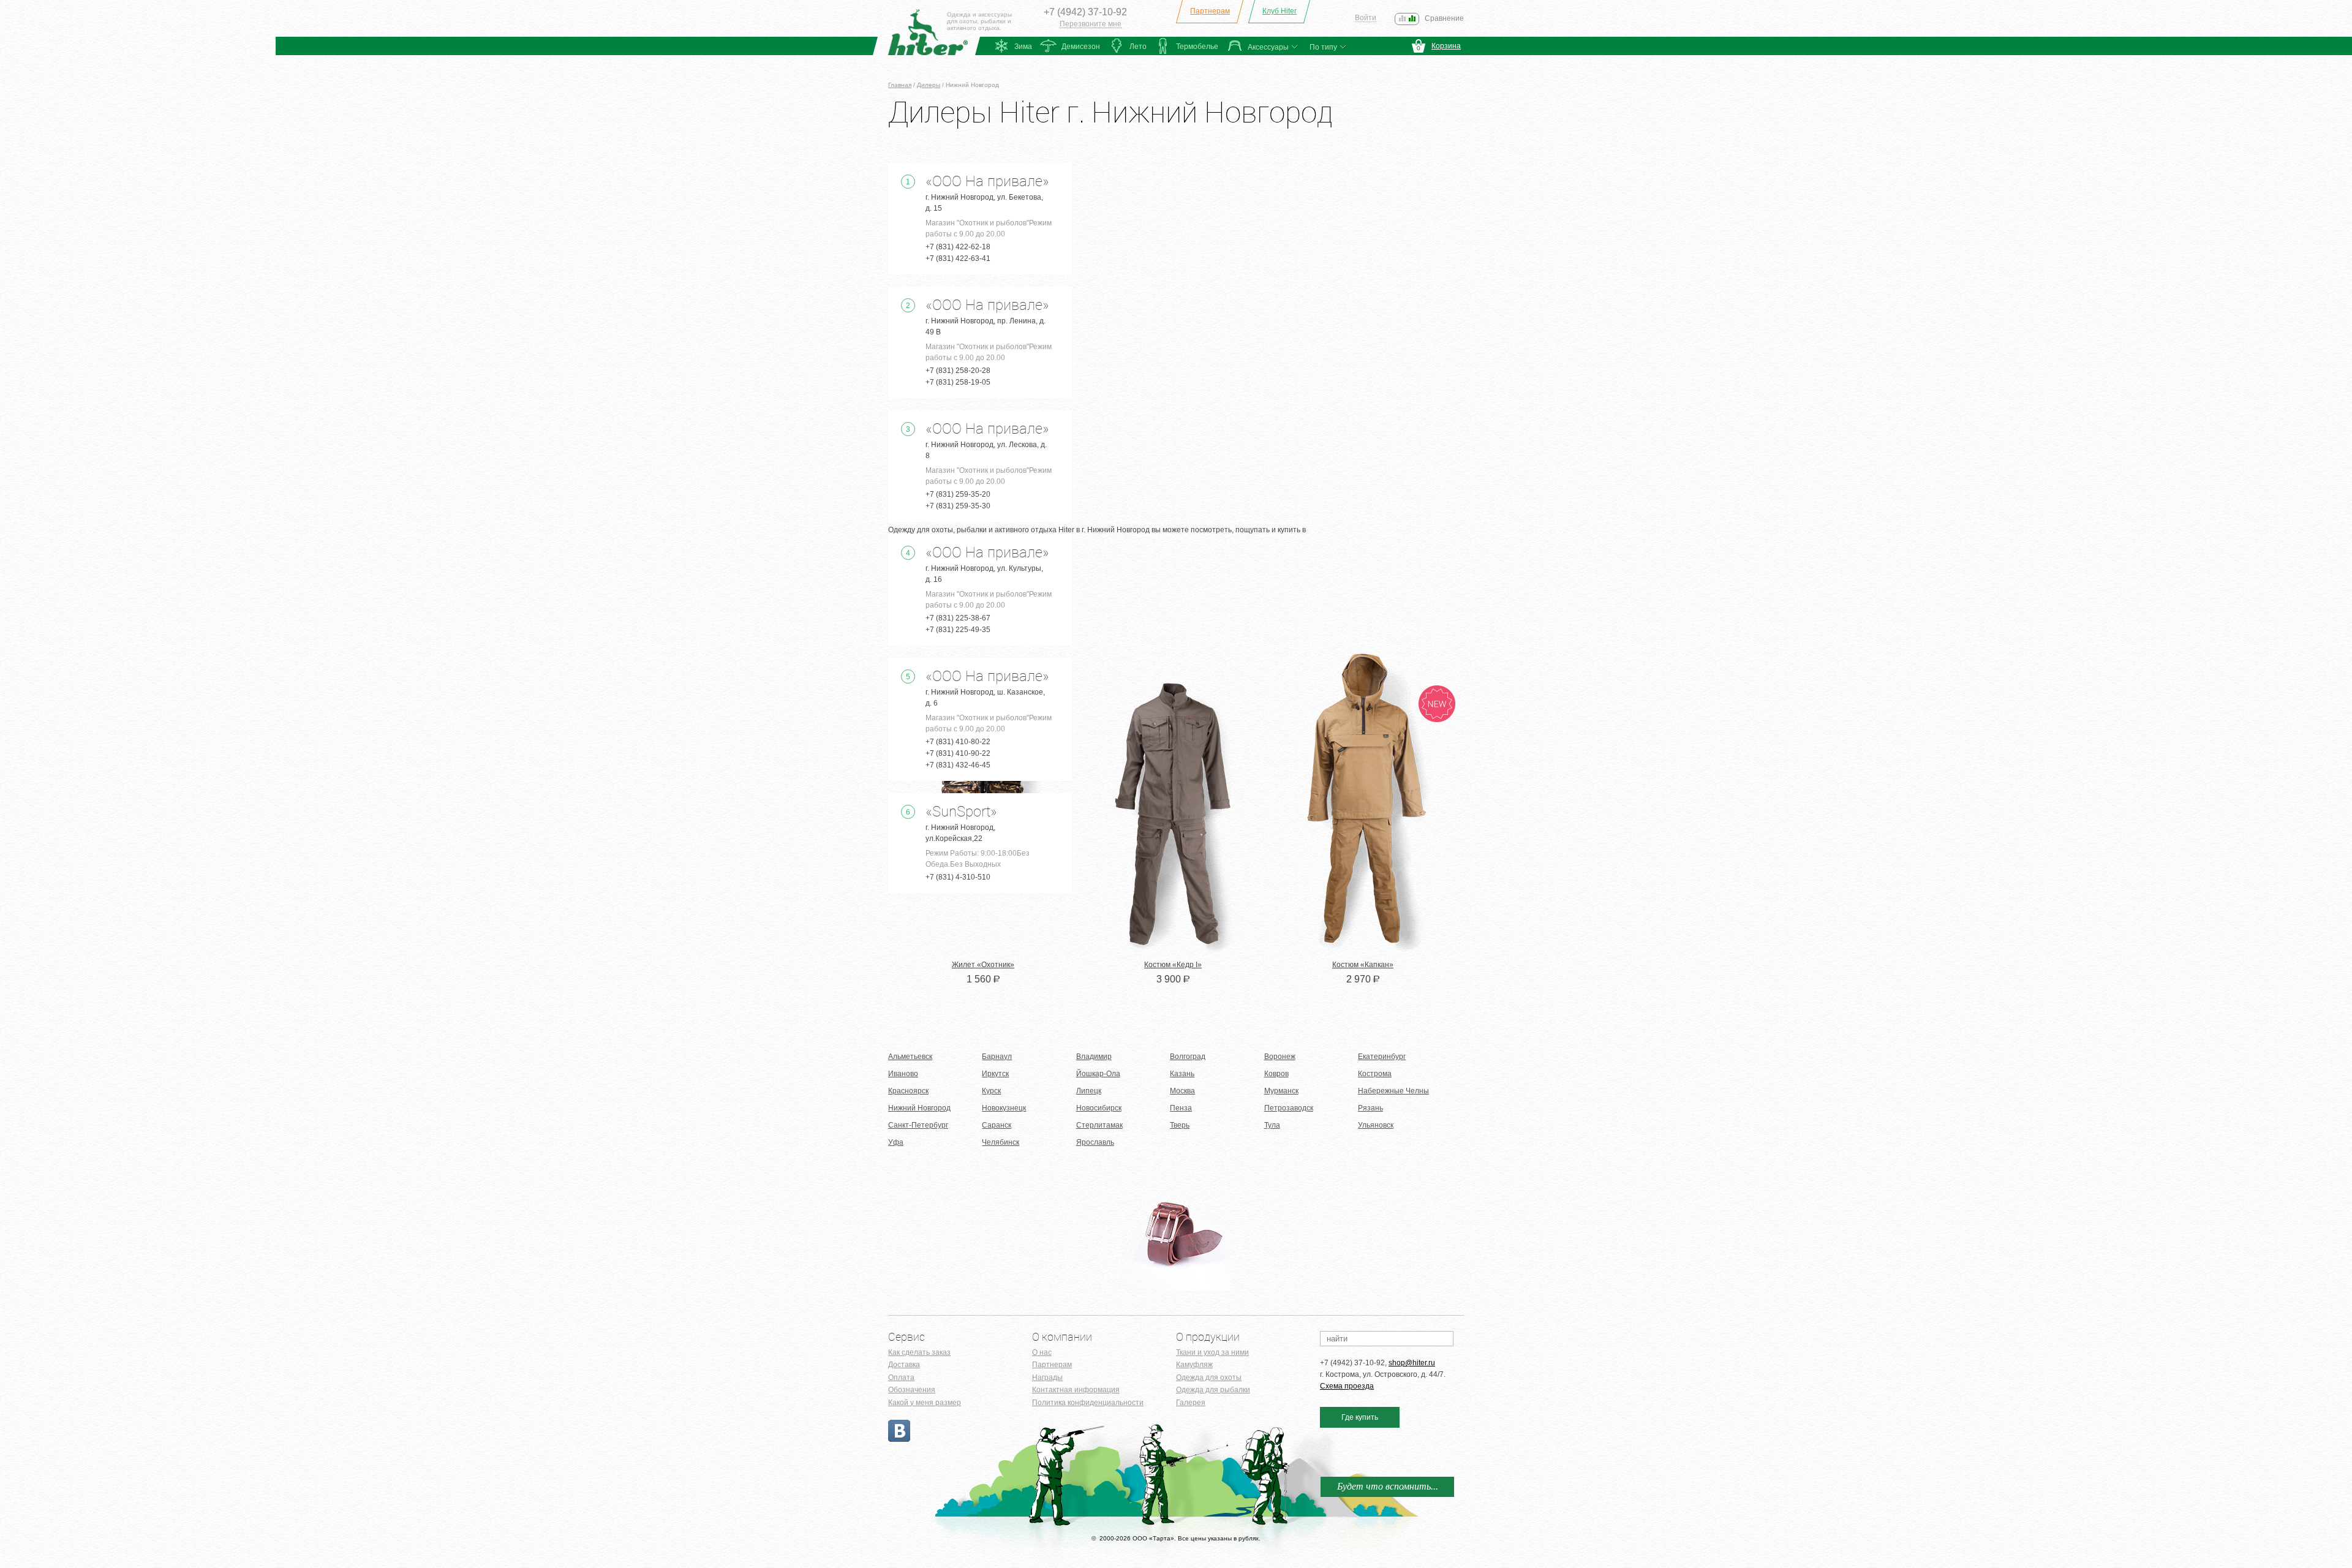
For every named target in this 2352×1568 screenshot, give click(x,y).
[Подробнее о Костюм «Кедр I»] (1173, 951)
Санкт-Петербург (918, 1125)
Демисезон (1081, 47)
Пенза (1181, 1108)
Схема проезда (1347, 1386)
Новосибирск (1099, 1108)
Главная (900, 85)
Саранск (997, 1125)
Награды (1047, 1378)
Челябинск (1001, 1142)
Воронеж (1280, 1057)
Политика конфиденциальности (1088, 1403)
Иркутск (995, 1074)
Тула (1272, 1125)
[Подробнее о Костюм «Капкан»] (1363, 951)
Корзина (1446, 46)
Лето (1138, 47)
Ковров (1276, 1074)
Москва (1182, 1091)
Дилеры (929, 85)
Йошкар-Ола (1098, 1074)
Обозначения (912, 1390)
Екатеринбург (1382, 1057)
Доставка (904, 1365)
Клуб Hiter (1280, 11)
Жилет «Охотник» (983, 965)
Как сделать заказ (919, 1352)
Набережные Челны (1393, 1091)
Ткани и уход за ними (1212, 1352)
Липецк (1089, 1091)
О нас (1042, 1352)
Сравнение (1444, 18)
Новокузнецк (1004, 1108)
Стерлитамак (1099, 1125)
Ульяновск (1376, 1125)
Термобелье (1197, 47)
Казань (1182, 1074)
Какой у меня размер (925, 1403)
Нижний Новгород (919, 1108)
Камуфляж (1194, 1365)
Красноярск (908, 1091)
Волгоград (1188, 1057)
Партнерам (1210, 11)
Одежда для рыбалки (1213, 1390)
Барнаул (997, 1057)
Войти (1366, 18)
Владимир (1094, 1057)
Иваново (903, 1074)
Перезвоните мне (1091, 24)
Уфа (896, 1142)
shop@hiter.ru (1412, 1363)
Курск (991, 1091)
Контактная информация (1076, 1390)
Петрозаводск (1289, 1108)
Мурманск (1281, 1091)
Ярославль (1095, 1142)
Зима (1023, 47)
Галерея (1191, 1403)
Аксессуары (1268, 47)
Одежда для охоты (1209, 1378)
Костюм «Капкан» (1363, 965)
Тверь (1180, 1125)
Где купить (1360, 1417)
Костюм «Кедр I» (1173, 965)
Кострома (1375, 1074)
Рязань (1370, 1108)
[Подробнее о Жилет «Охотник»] (983, 951)
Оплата (901, 1378)
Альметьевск (910, 1057)
